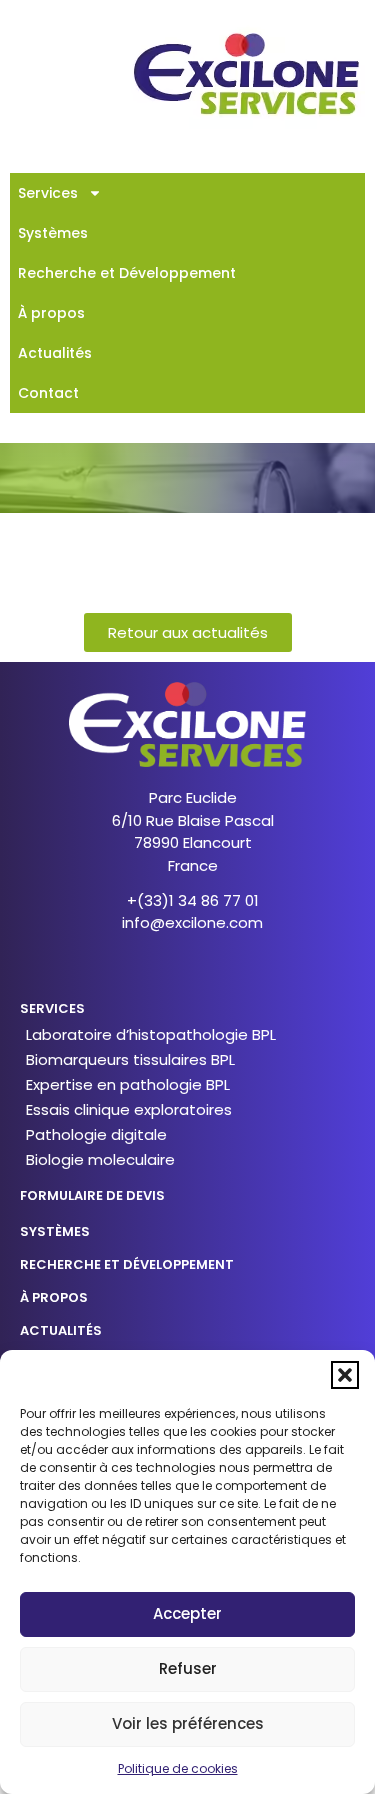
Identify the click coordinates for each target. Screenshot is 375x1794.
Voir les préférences (188, 1723)
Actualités (55, 353)
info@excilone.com (192, 922)
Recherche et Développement (127, 273)
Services (48, 193)
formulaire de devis (92, 1195)
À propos (51, 313)
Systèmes (53, 233)
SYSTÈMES (55, 1231)
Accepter (187, 1613)
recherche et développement (127, 1264)
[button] (345, 1375)
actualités (61, 1330)
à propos (54, 1297)
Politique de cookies (178, 1768)
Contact (48, 393)
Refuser (188, 1668)
